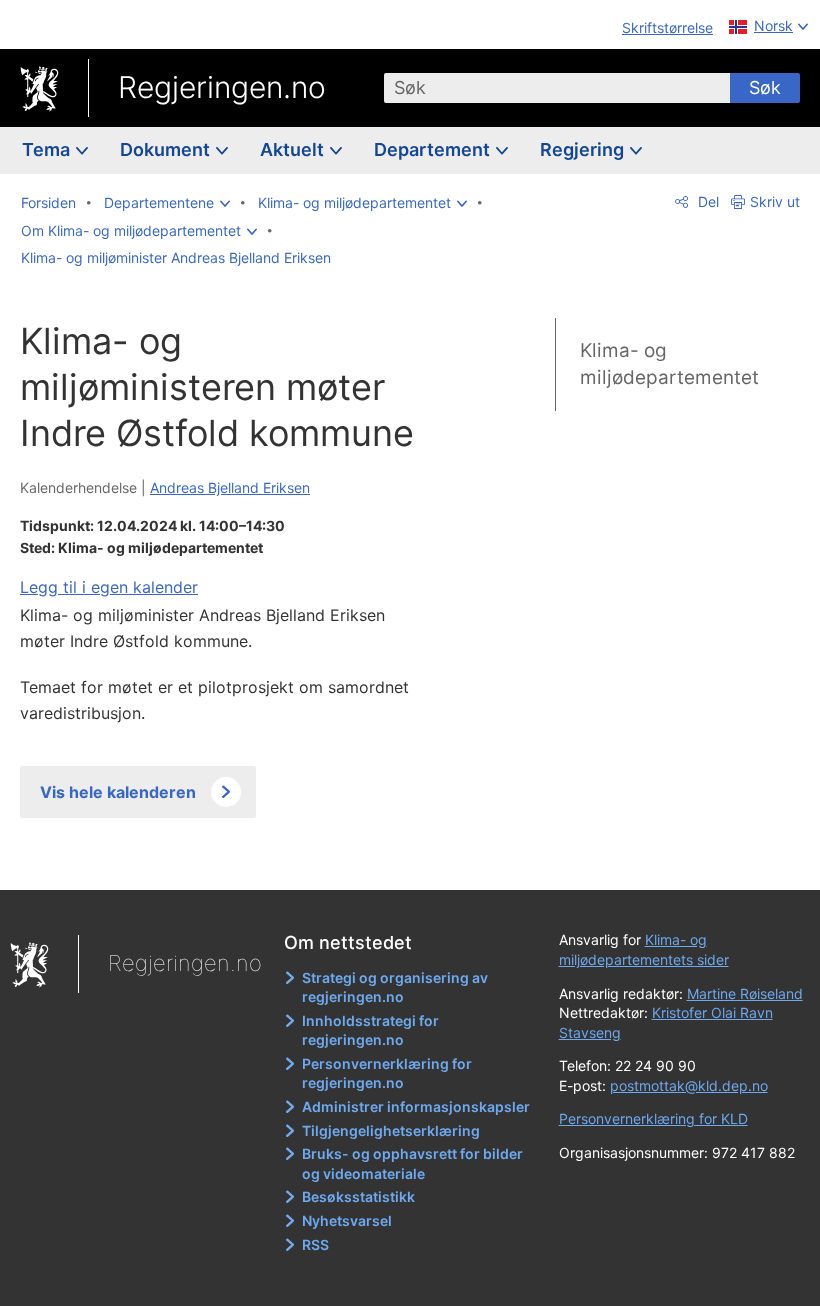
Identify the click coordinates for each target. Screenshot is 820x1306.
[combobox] (557, 88)
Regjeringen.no (222, 87)
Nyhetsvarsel (347, 1220)
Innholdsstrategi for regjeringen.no (370, 1030)
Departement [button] (434, 149)
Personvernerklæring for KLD (653, 1118)
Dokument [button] (167, 149)
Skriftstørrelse (667, 27)
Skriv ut (775, 201)
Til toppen (240, 861)
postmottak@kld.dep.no (689, 1085)
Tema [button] (48, 149)
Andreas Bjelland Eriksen (230, 487)
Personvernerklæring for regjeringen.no (387, 1073)
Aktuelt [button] (294, 149)
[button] (167, 203)
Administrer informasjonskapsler (416, 1106)
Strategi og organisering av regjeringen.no (395, 987)
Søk (765, 87)
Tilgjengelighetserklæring (391, 1130)
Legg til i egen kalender (109, 587)
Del (706, 201)
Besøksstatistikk (358, 1196)
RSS (315, 1244)
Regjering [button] (584, 149)
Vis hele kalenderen (118, 792)
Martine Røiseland (745, 993)
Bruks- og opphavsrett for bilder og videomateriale (412, 1163)
